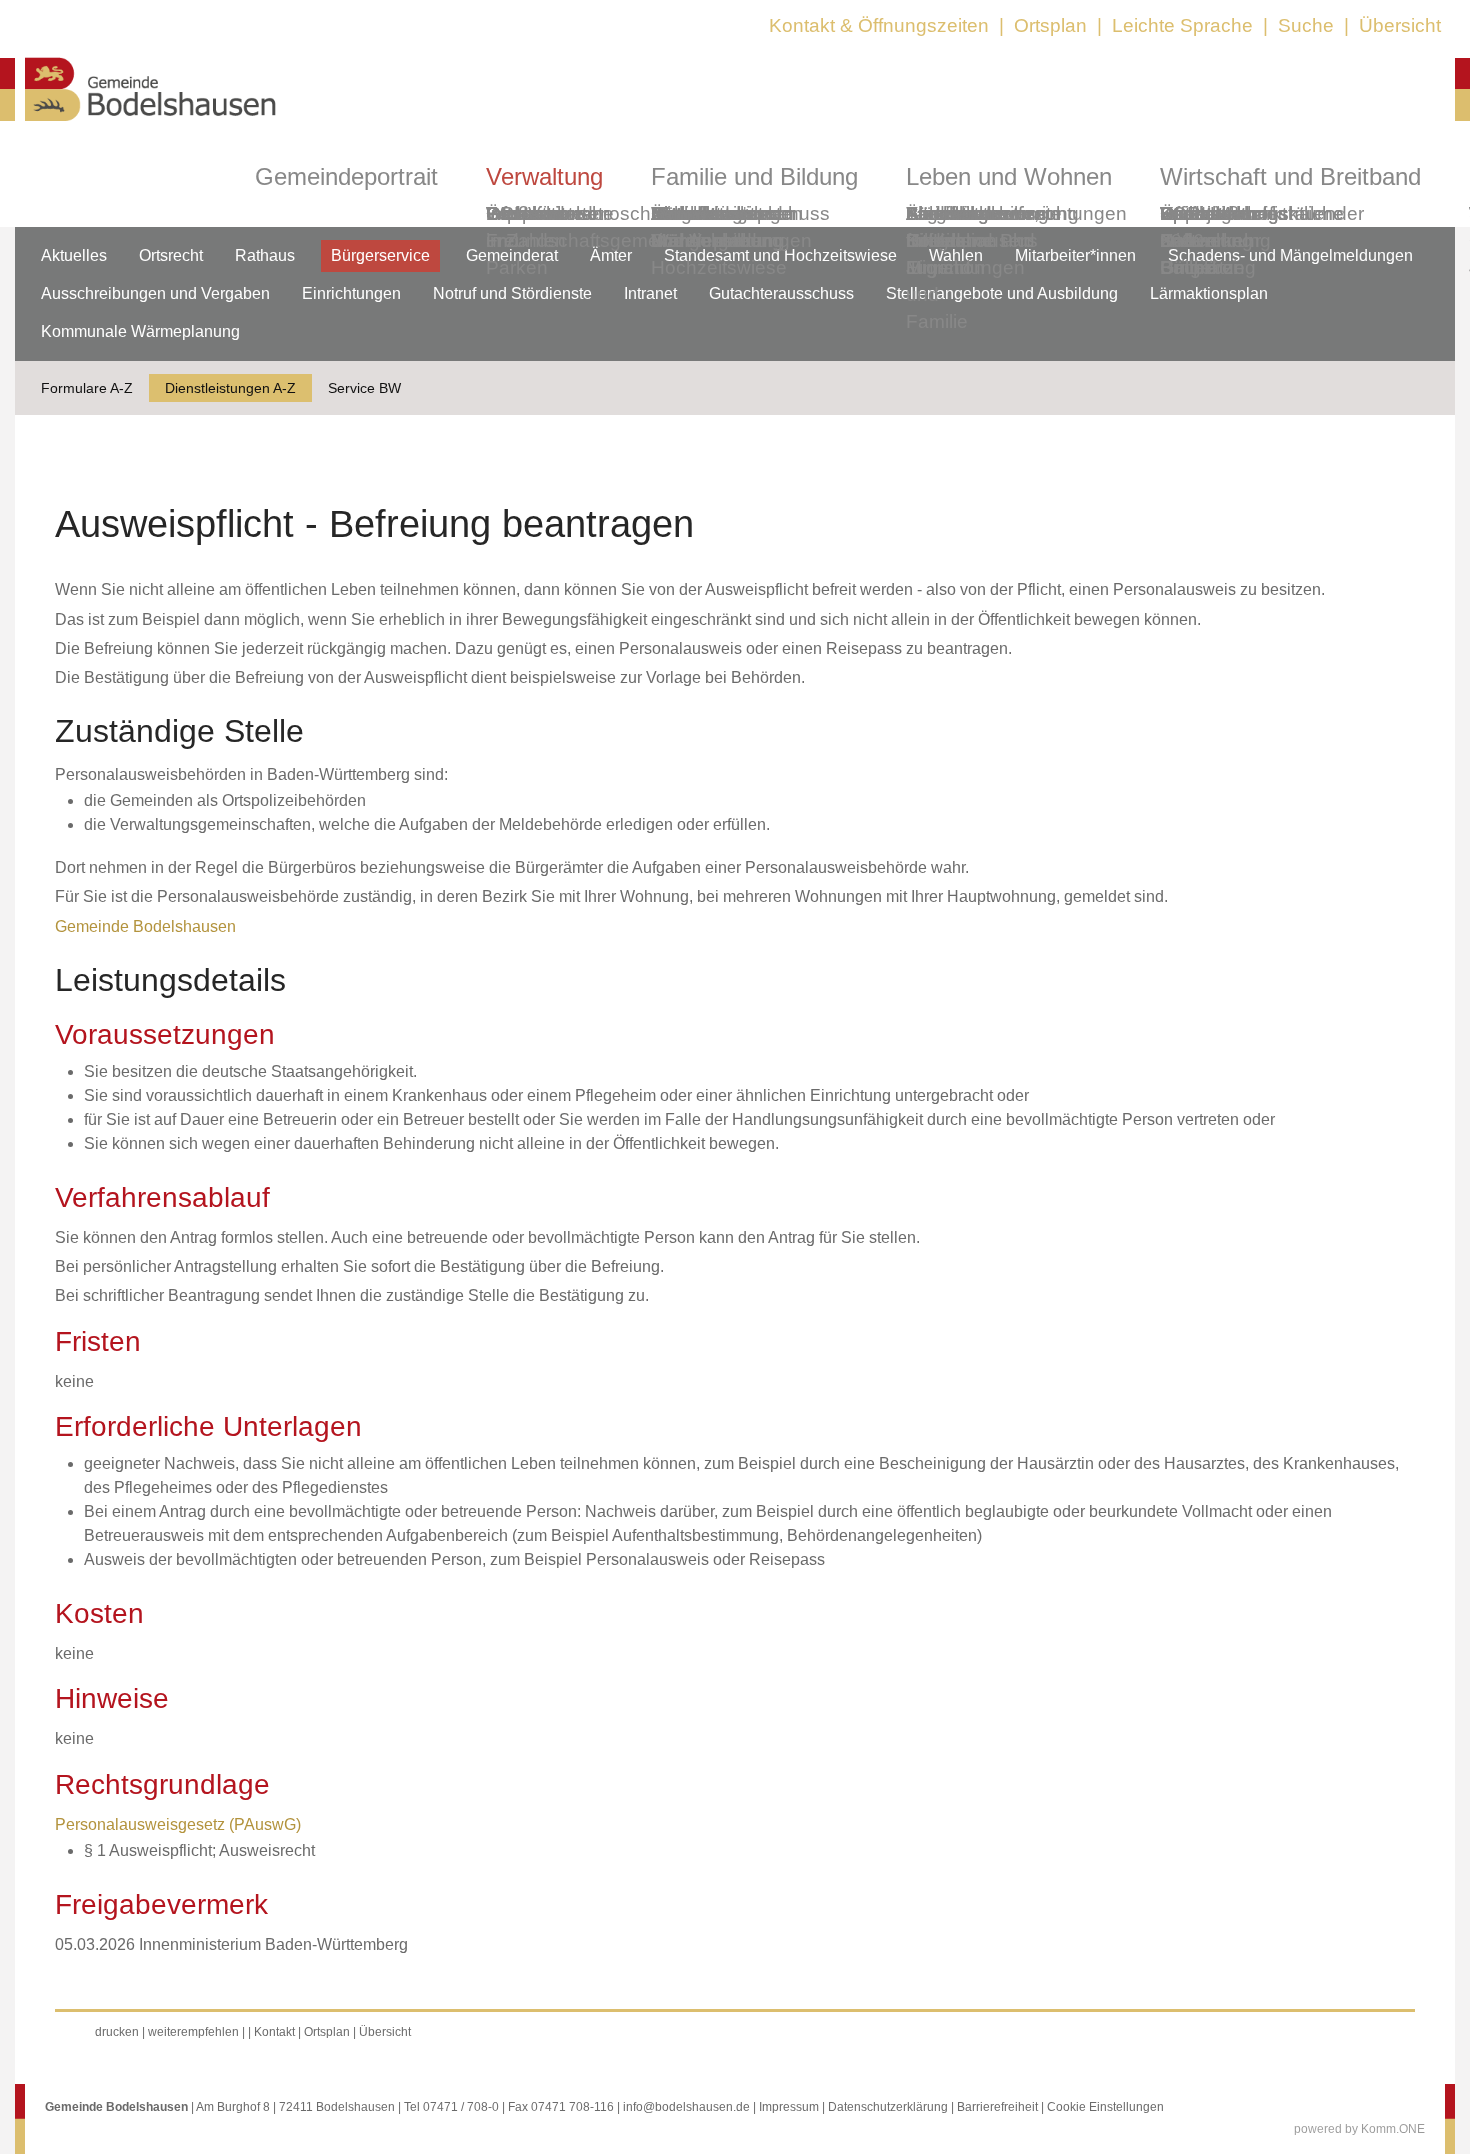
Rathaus (265, 255)
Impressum (789, 2107)
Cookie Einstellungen (1105, 2107)
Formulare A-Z (87, 388)
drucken (117, 2032)
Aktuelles (74, 255)
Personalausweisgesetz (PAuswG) (178, 1824)
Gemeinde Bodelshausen (145, 926)
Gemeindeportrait (346, 176)
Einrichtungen (351, 293)
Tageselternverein (983, 213)
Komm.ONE (1393, 2129)
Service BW (364, 388)
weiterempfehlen (193, 2032)
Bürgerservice (380, 255)
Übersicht (1400, 25)
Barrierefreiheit (997, 2107)
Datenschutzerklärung (888, 2107)
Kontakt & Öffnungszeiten (879, 25)
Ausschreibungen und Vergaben (155, 293)
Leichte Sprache (1182, 25)
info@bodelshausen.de (686, 2107)
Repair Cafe (1188, 227)
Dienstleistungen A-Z (230, 388)
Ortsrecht (171, 255)
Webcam (524, 213)
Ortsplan (1050, 25)
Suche (1306, 25)
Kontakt (274, 2032)
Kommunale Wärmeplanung (717, 227)
